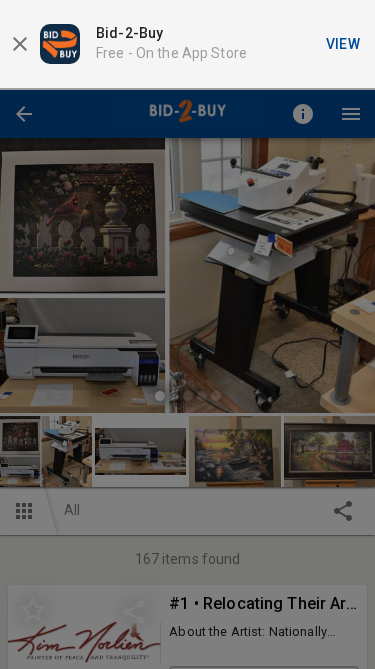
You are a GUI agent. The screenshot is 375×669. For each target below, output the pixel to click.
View (343, 44)
